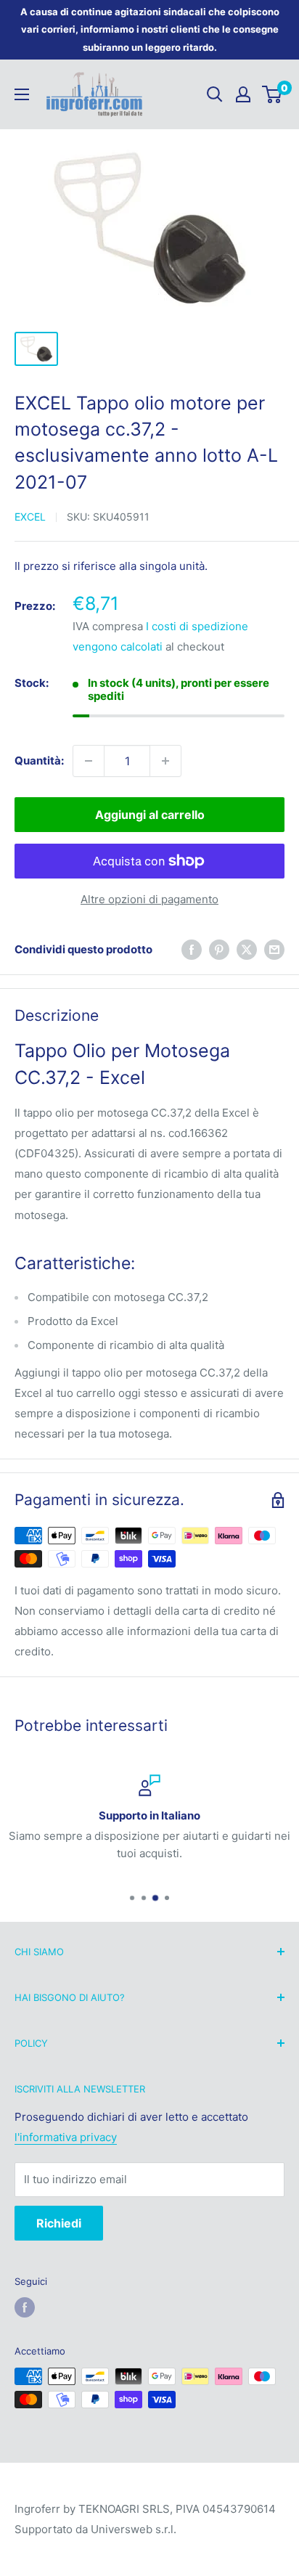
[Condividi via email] (274, 949)
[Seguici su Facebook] (25, 2307)
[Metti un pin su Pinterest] (219, 949)
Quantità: (39, 761)
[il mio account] (243, 94)
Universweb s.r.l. (134, 2529)
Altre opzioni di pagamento (149, 899)
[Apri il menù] (22, 94)
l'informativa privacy (66, 2137)
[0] (273, 94)
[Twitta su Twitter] (247, 949)
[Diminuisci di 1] (89, 761)
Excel (30, 517)
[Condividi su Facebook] (192, 949)
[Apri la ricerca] (215, 94)
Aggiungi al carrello (150, 815)
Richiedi (59, 2223)
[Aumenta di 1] (165, 761)
